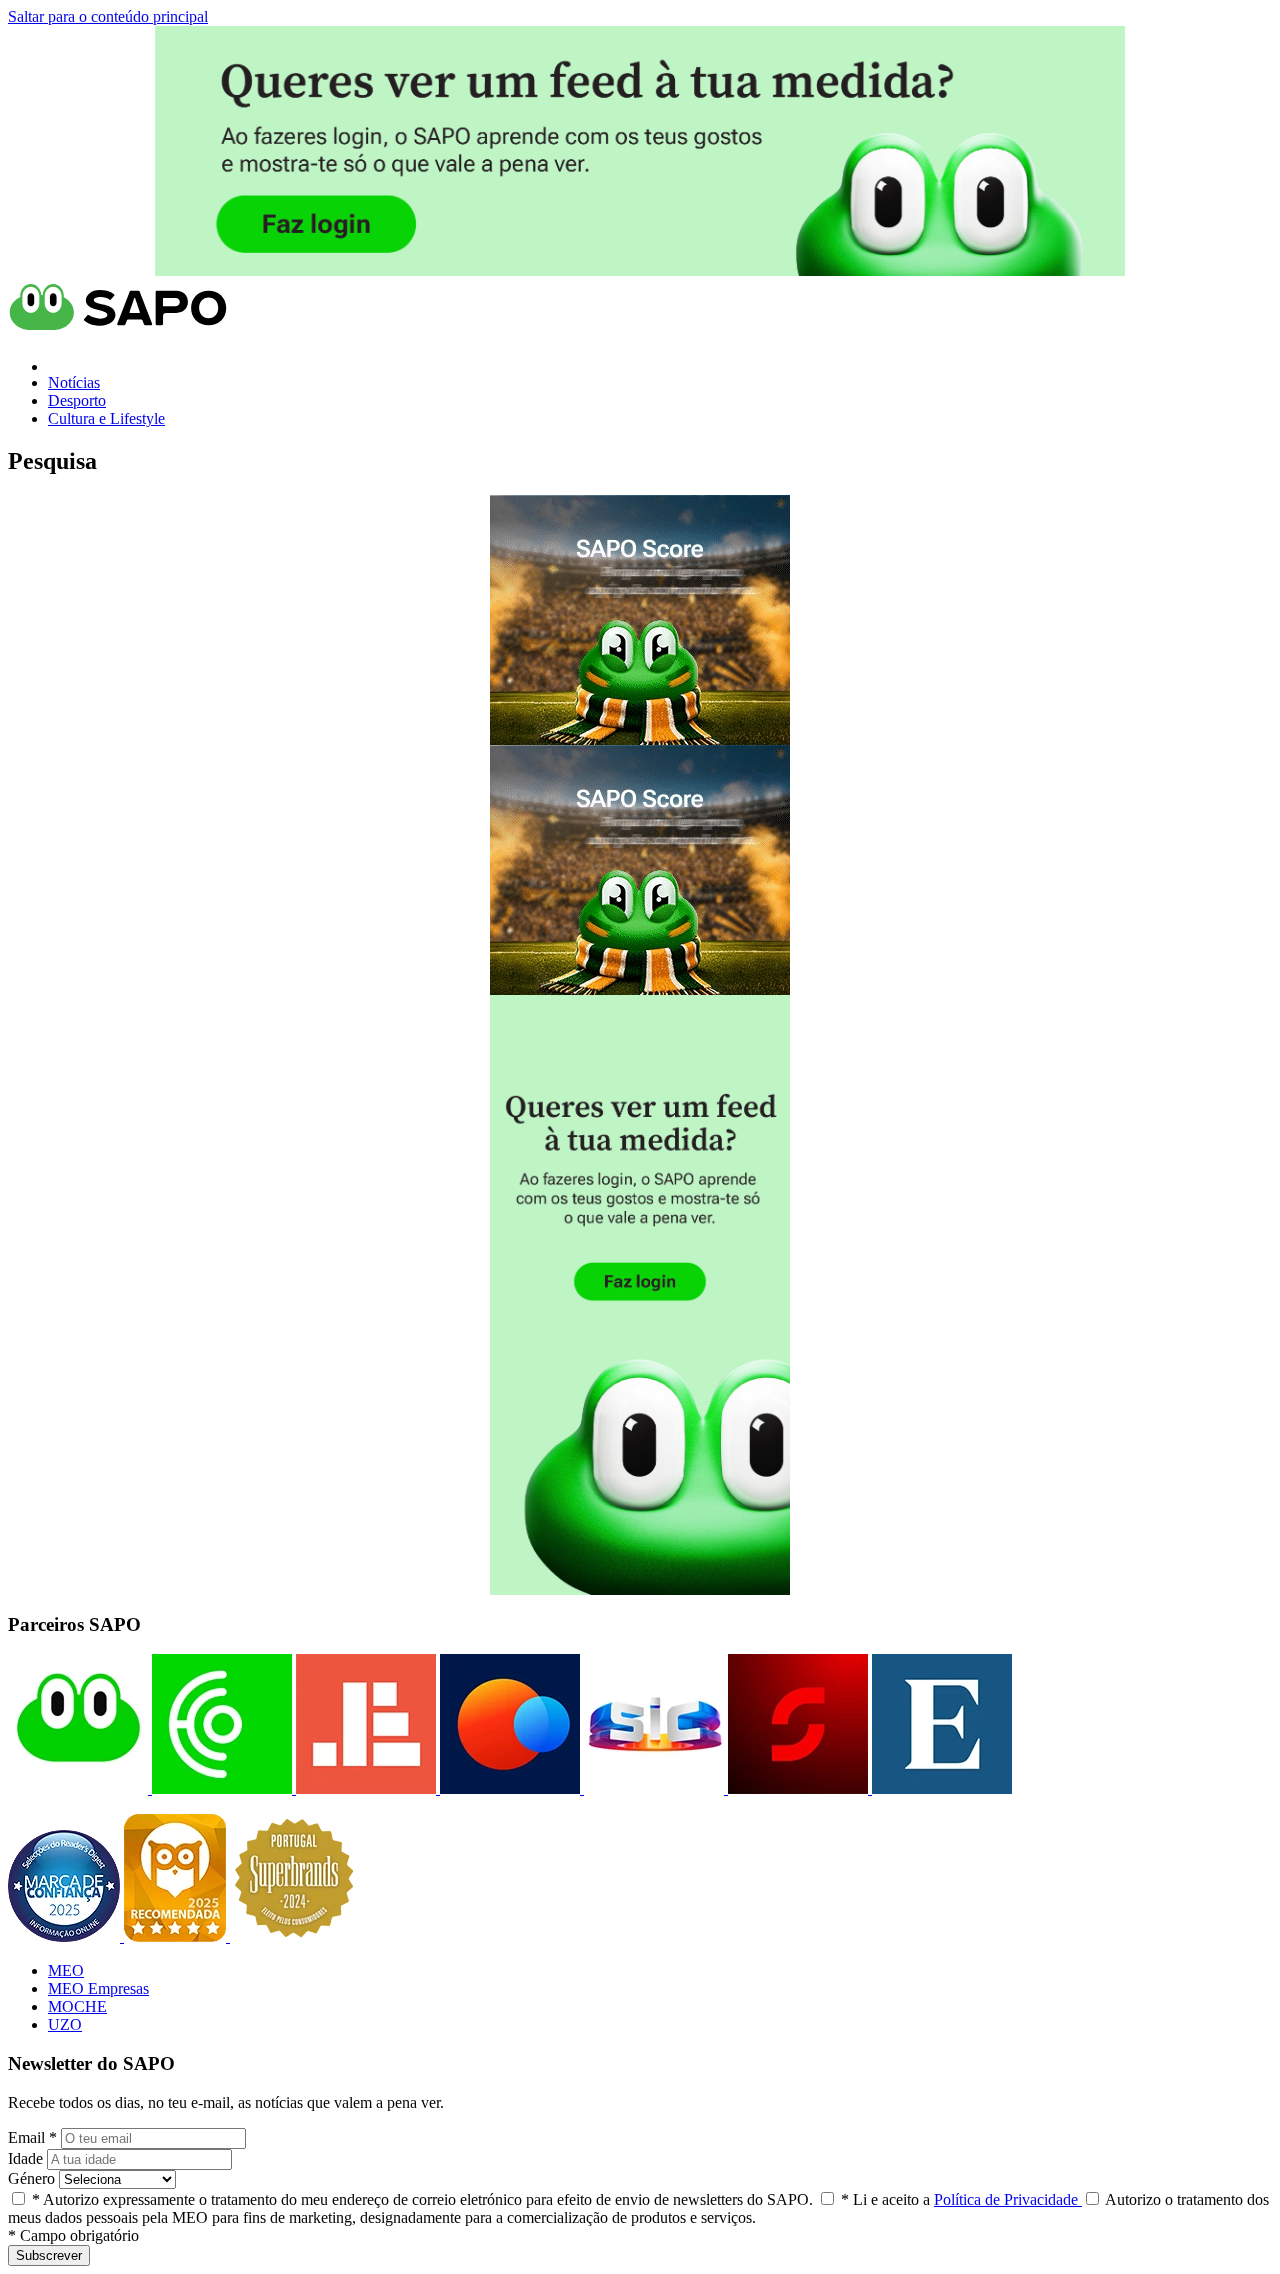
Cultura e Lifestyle (106, 418)
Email (32, 2137)
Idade (25, 2158)
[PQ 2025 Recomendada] (177, 1936)
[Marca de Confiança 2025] (66, 1936)
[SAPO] (78, 1788)
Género (31, 2178)
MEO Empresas (98, 1988)
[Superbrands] (294, 1936)
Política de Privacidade (1008, 2199)
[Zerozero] (508, 1788)
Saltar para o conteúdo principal (108, 16)
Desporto (77, 400)
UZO (65, 2024)
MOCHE (77, 2006)
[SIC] (652, 1788)
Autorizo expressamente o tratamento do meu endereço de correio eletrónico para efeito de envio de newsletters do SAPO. (422, 2199)
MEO (66, 1970)
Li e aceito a (961, 2199)
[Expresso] (940, 1788)
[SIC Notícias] (796, 1788)
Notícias (74, 382)
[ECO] (220, 1788)
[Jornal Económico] (364, 1788)
